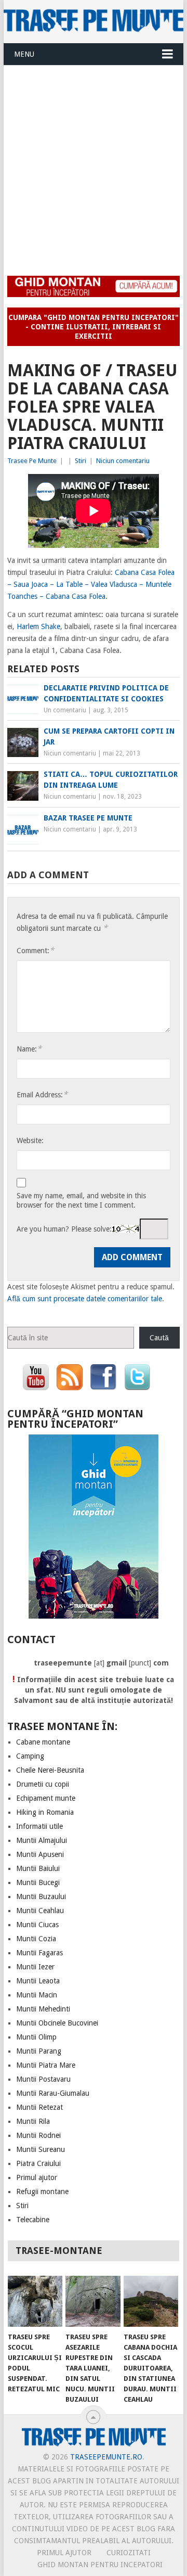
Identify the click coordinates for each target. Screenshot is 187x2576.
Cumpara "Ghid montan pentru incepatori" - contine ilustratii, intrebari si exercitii (94, 327)
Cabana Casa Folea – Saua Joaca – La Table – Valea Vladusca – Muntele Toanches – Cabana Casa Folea (91, 584)
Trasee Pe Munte (32, 461)
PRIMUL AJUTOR (64, 2553)
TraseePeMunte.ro (106, 2457)
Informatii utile (39, 1826)
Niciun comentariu (123, 461)
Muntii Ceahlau (40, 1911)
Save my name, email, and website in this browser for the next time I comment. (81, 1200)
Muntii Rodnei (38, 2135)
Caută (159, 1338)
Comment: (35, 950)
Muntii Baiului (38, 1868)
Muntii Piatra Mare (46, 2065)
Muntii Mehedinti (43, 2009)
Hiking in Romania (45, 1812)
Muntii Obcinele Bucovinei (57, 2023)
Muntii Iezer (35, 1967)
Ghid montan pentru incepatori (100, 2565)
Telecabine (33, 2220)
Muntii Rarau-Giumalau (53, 2093)
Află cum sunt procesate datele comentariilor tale (85, 1299)
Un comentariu (65, 710)
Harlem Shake (38, 626)
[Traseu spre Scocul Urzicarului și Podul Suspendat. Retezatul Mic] (35, 2301)
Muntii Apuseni (40, 1854)
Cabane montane (43, 1742)
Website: (30, 1140)
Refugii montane (42, 2191)
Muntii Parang (39, 2051)
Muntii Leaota (38, 1981)
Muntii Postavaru (43, 2079)
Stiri (81, 461)
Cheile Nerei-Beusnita (50, 1770)
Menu (24, 54)
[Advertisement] (94, 164)
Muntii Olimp (36, 2037)
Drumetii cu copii (43, 1784)
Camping (30, 1756)
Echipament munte (46, 1798)
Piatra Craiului (38, 2163)
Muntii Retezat (39, 2107)
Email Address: (42, 1094)
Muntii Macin (37, 1995)
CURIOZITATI (129, 2553)
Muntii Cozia (36, 1939)
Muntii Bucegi (38, 1882)
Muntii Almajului (42, 1840)
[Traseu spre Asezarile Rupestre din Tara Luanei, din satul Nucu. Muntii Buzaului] (93, 2301)
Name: (29, 1049)
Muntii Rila (33, 2121)
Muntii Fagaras (39, 1953)
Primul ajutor (37, 2177)
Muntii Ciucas (37, 1925)
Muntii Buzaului (41, 1896)
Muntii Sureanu (41, 2149)
